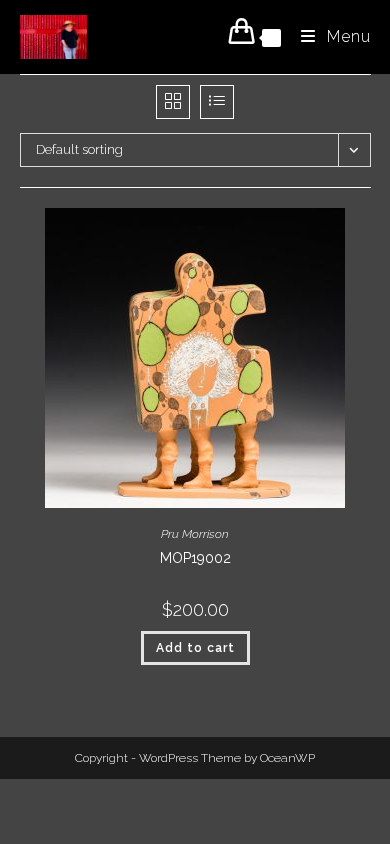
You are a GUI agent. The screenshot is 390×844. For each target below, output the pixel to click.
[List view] (217, 102)
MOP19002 (195, 558)
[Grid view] (173, 102)
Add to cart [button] (195, 648)
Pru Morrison (195, 534)
